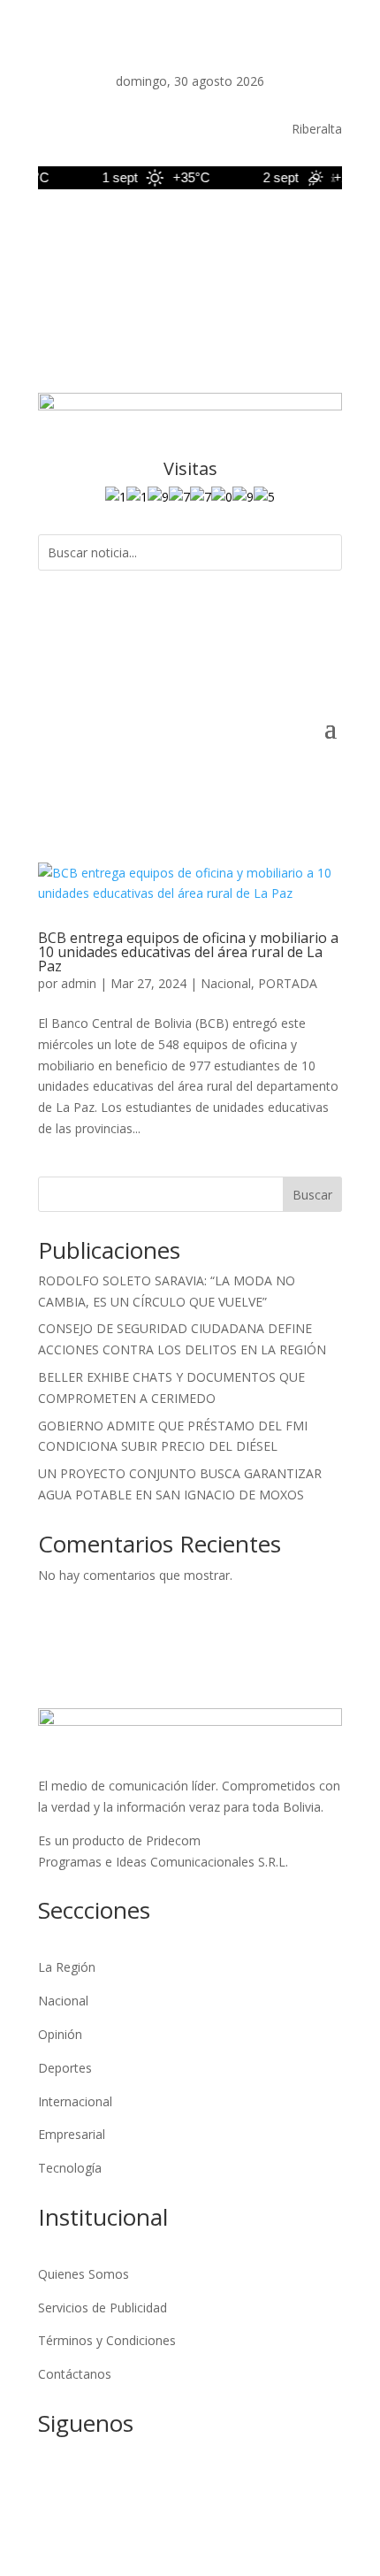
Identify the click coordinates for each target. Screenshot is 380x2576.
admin (79, 983)
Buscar (312, 1195)
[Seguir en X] (222, 230)
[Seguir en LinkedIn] (293, 230)
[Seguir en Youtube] (328, 230)
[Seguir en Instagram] (257, 230)
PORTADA (288, 983)
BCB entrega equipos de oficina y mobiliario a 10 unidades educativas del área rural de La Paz (188, 952)
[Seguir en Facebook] (186, 230)
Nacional (226, 983)
